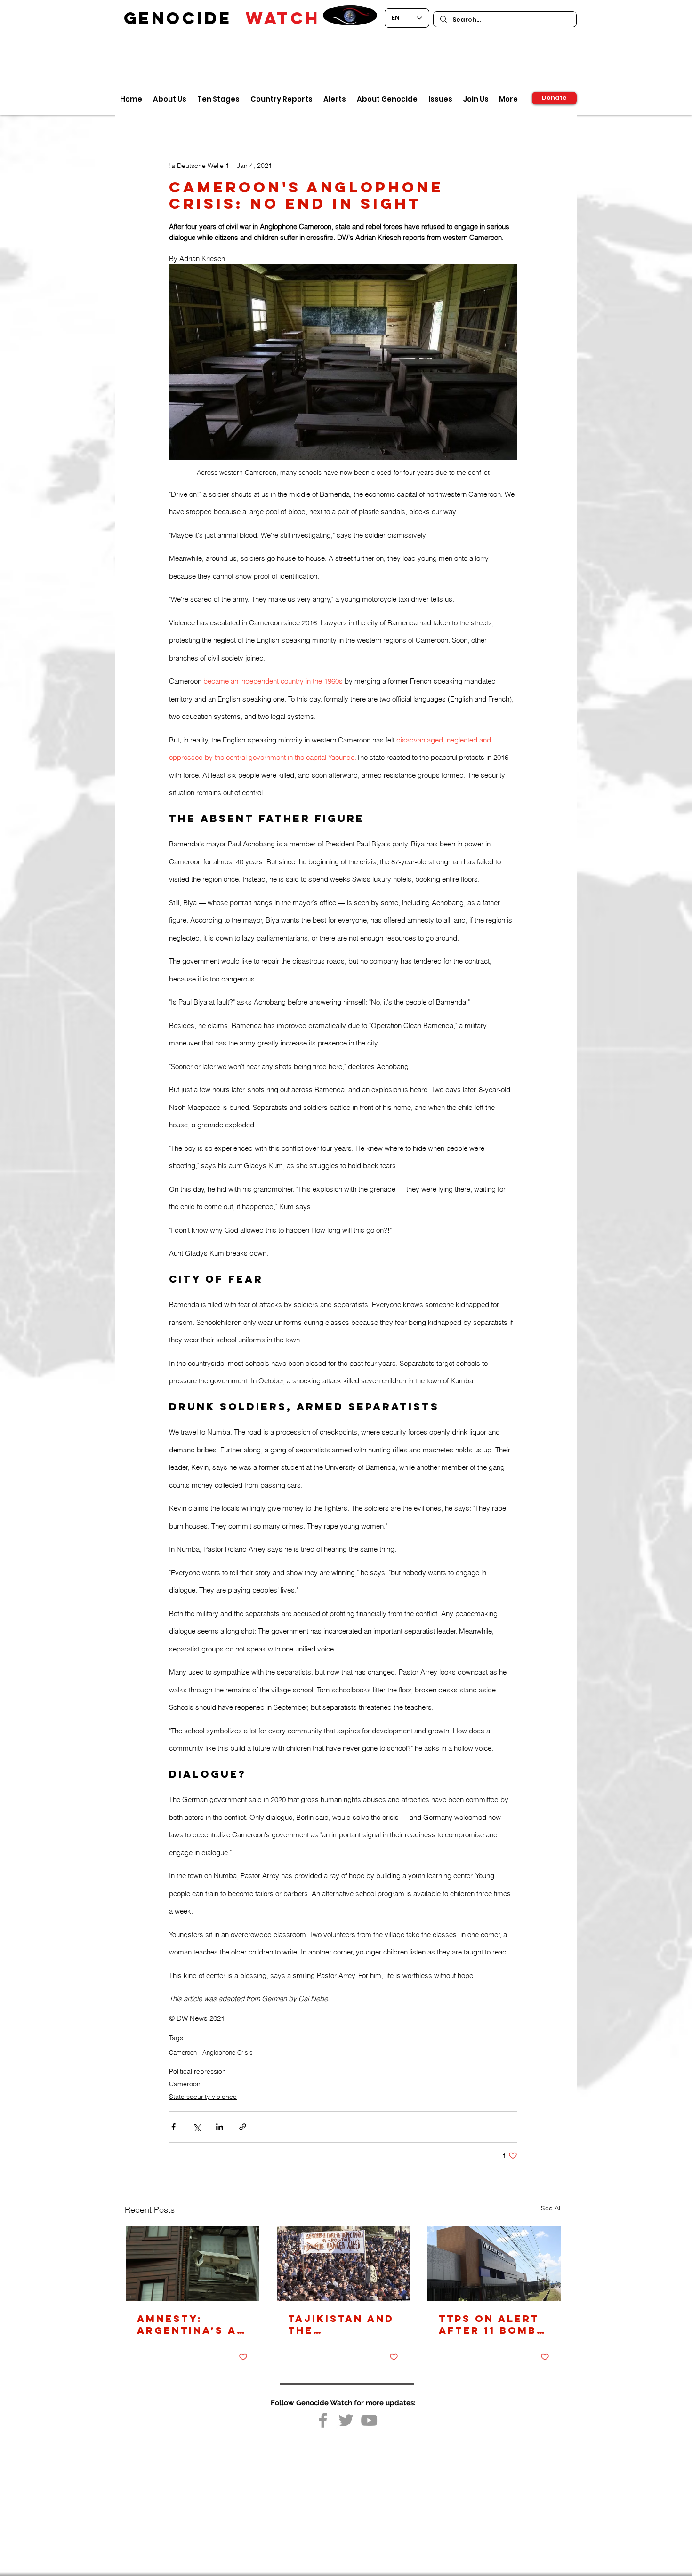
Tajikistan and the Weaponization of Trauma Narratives (342, 2324)
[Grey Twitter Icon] (346, 2420)
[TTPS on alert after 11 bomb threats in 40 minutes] (494, 2264)
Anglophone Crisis (228, 2052)
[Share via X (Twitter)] (197, 2127)
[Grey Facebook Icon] (323, 2420)
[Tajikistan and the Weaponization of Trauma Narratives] (343, 2264)
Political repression (197, 2071)
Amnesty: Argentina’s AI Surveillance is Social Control (189, 2324)
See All (551, 2208)
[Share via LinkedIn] (220, 2127)
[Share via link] (243, 2127)
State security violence (203, 2097)
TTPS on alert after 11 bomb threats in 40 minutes (489, 2324)
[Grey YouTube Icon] (369, 2420)
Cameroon (183, 2052)
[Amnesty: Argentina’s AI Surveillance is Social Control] (192, 2264)
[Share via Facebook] (173, 2127)
